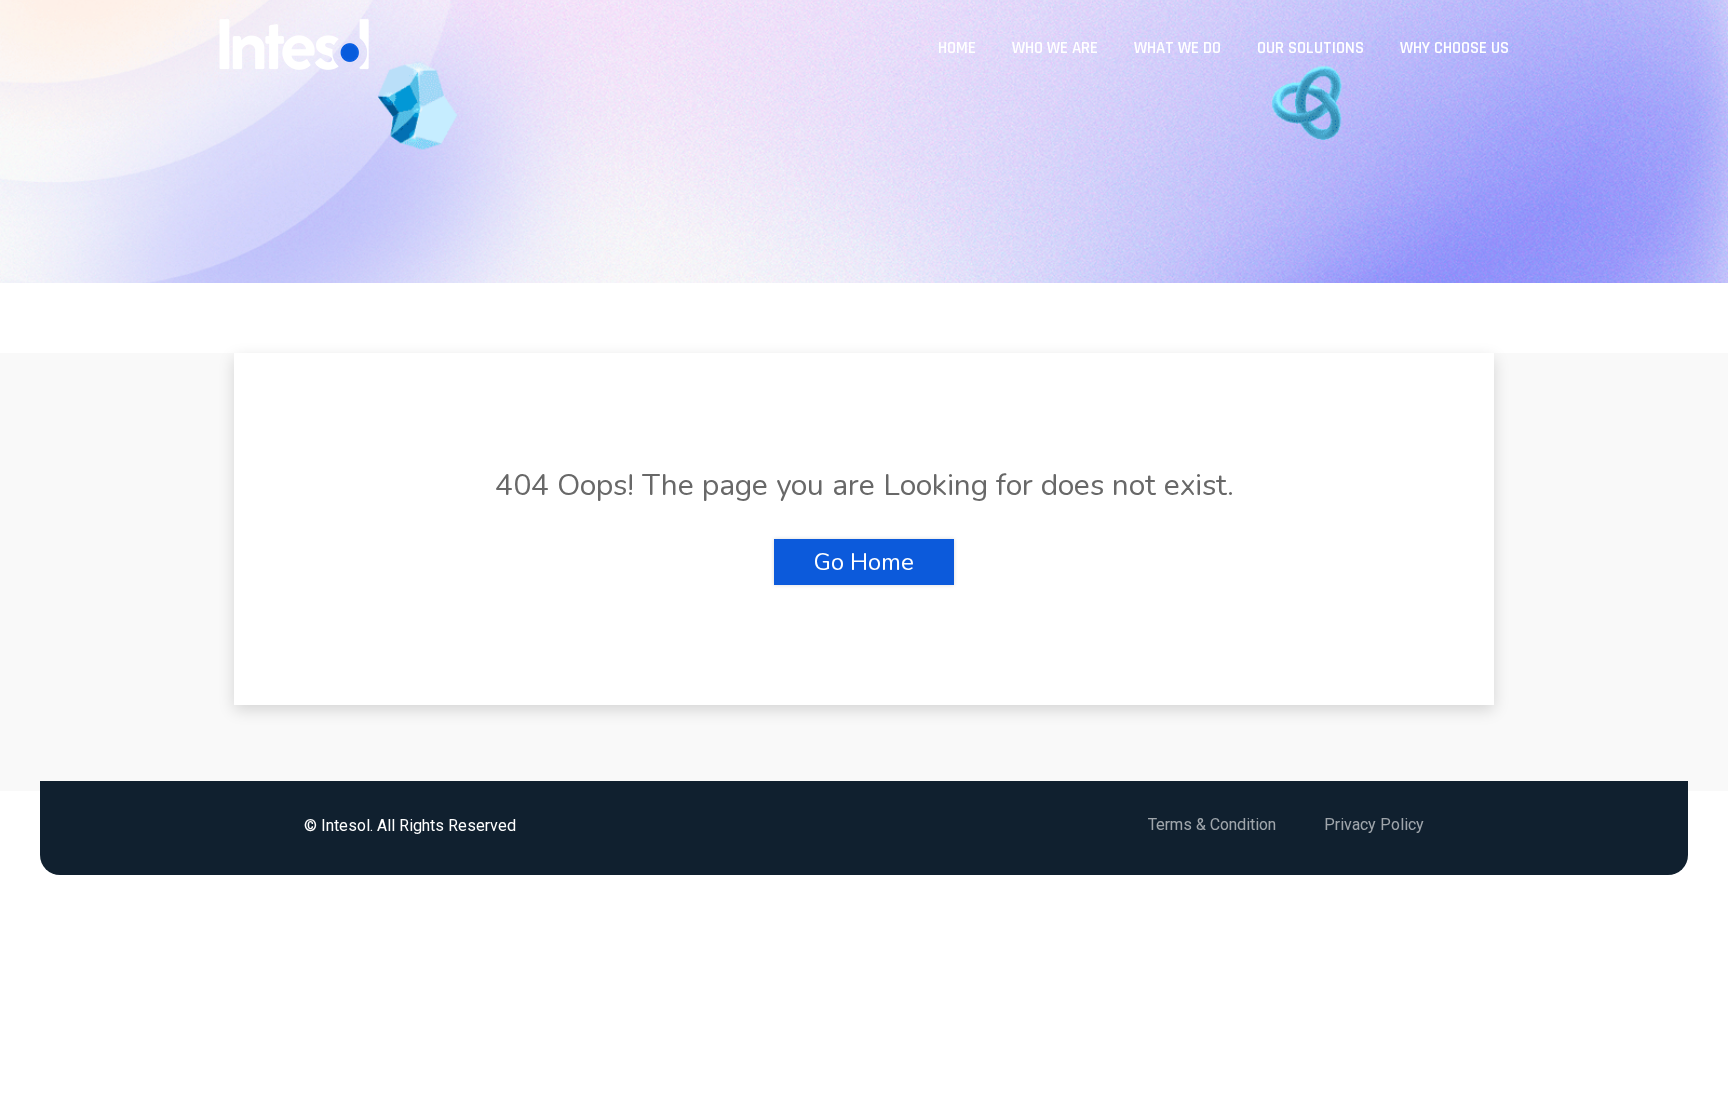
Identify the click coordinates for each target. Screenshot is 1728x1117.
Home (957, 48)
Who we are (1055, 48)
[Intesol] (294, 47)
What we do (1177, 48)
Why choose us (1454, 48)
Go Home (864, 562)
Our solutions (1310, 48)
